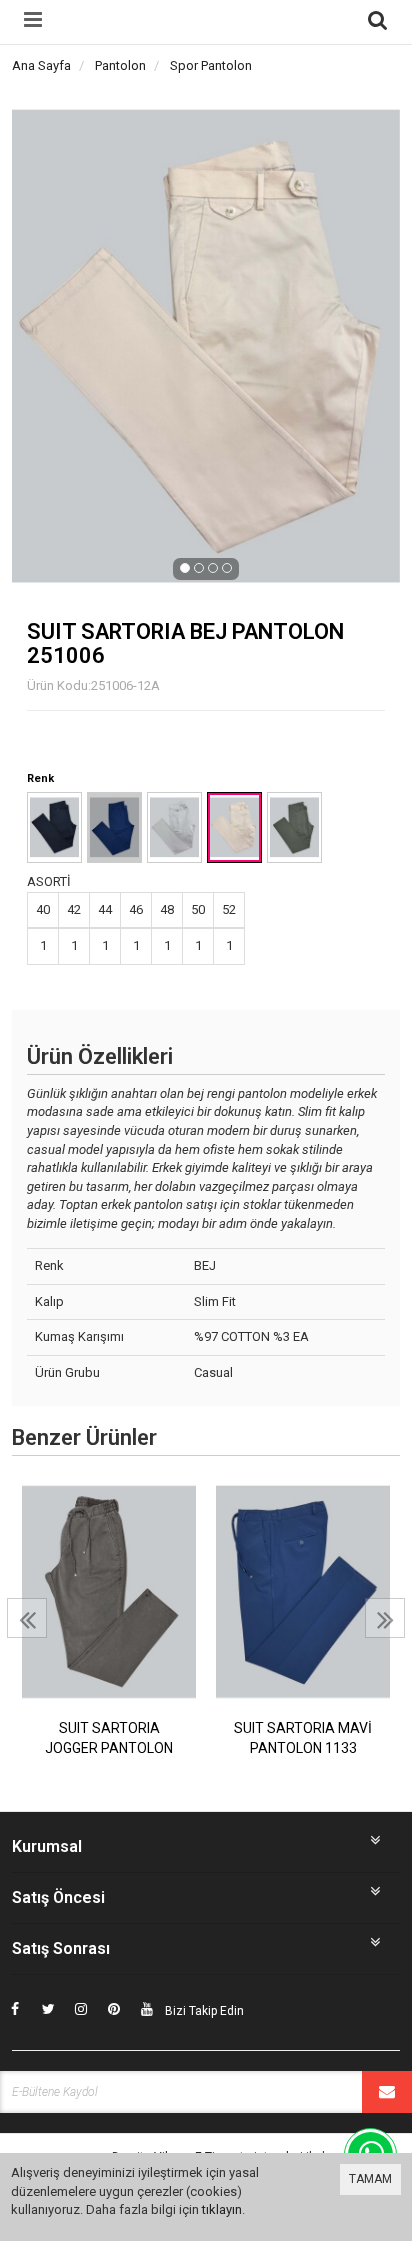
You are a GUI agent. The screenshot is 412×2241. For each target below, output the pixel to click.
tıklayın (222, 2209)
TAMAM (370, 2179)
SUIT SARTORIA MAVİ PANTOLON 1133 (303, 1738)
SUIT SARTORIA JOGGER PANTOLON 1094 (109, 1739)
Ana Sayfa (41, 65)
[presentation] (27, 1618)
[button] (185, 568)
